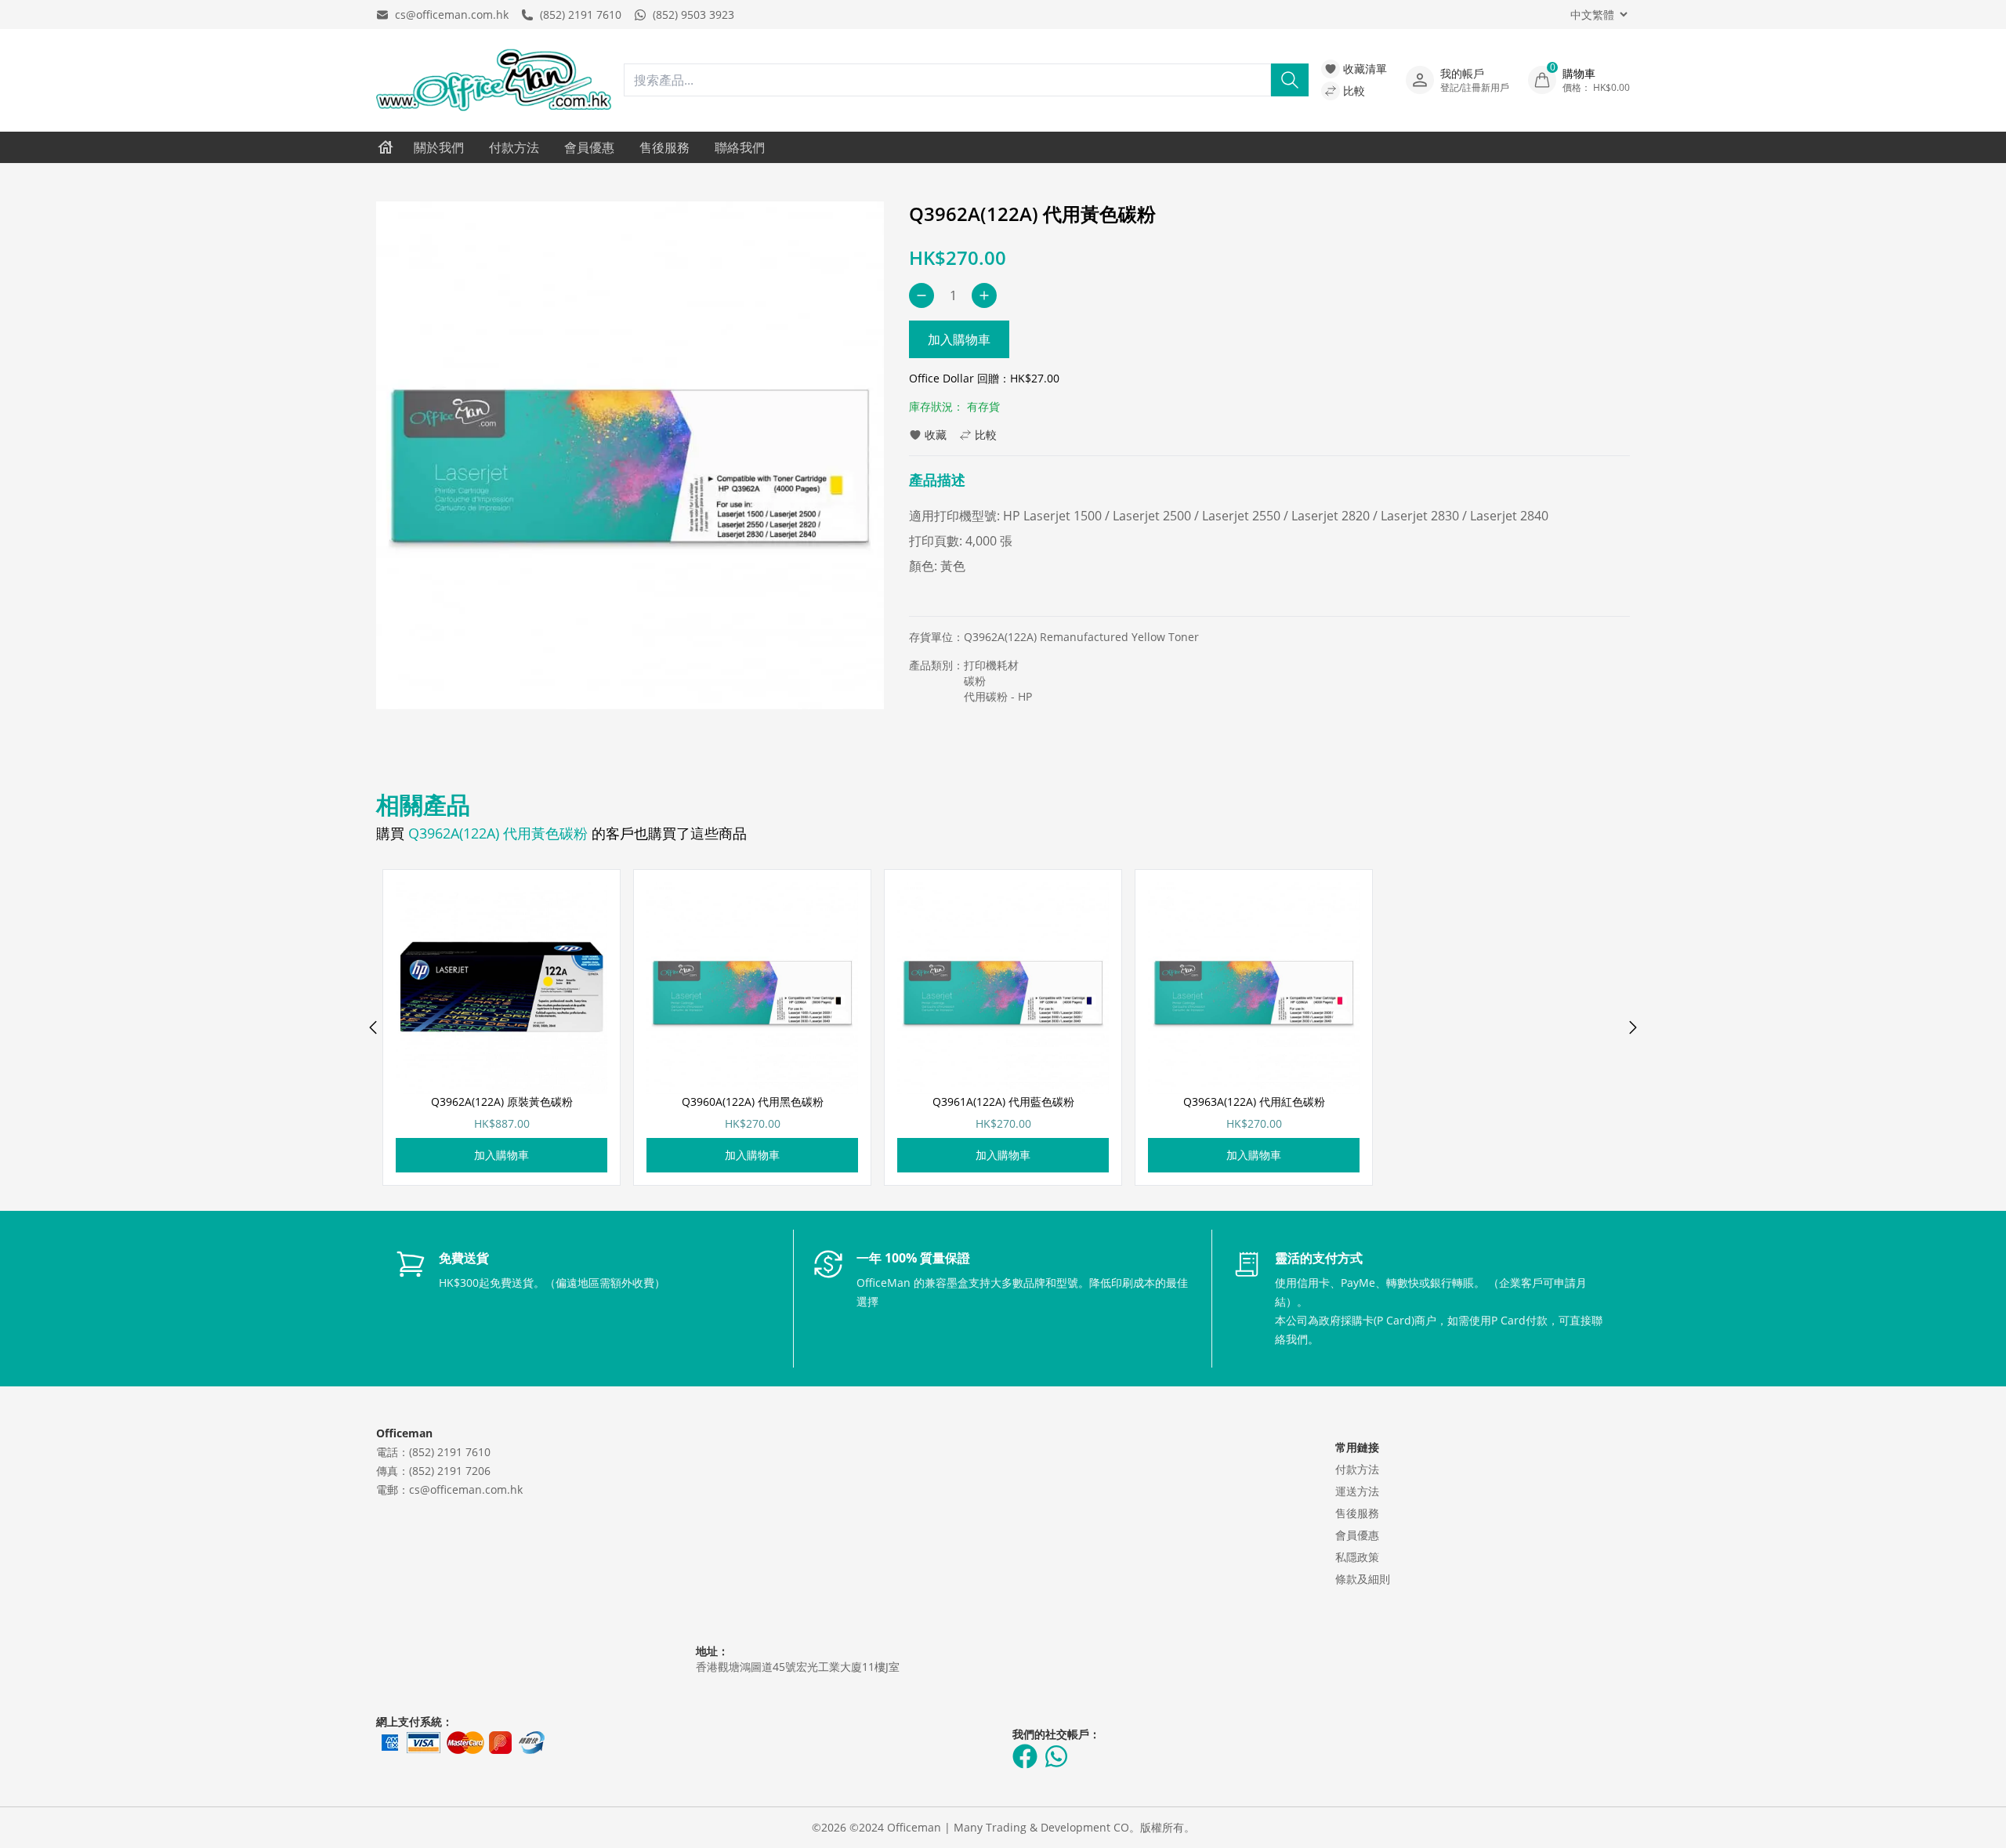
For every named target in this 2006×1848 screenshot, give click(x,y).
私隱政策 (1357, 1557)
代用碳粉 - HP (998, 696)
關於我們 (439, 147)
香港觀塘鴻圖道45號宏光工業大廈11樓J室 (798, 1667)
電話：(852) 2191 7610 (433, 1452)
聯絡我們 (740, 147)
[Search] (1290, 80)
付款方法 (514, 147)
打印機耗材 (991, 665)
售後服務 (664, 147)
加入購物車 (959, 339)
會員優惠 (589, 147)
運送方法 (1357, 1491)
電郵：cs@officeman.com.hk (449, 1489)
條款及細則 (1363, 1579)
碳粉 (975, 681)
